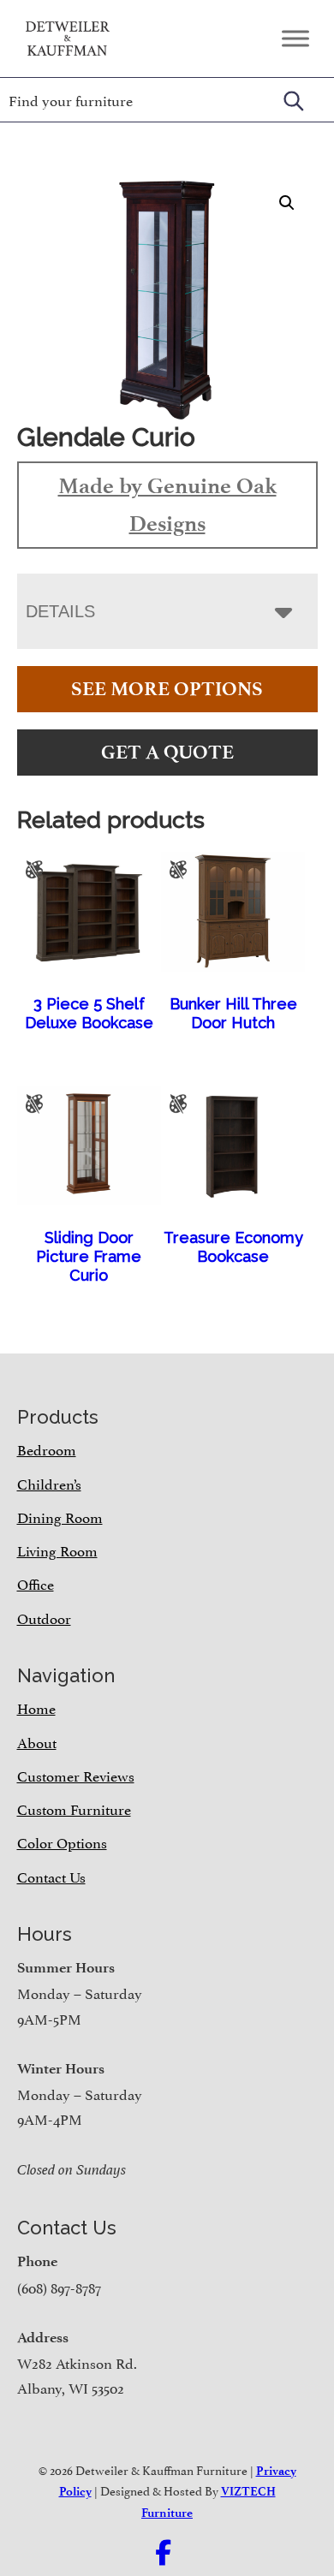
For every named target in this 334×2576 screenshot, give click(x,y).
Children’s (49, 1483)
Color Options (62, 1841)
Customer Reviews (76, 1775)
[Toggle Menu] (295, 38)
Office (36, 1583)
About (37, 1741)
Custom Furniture (74, 1808)
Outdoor (44, 1617)
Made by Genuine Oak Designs (167, 504)
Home (36, 1707)
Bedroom (47, 1449)
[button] (287, 203)
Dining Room (60, 1516)
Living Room (57, 1550)
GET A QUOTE (167, 752)
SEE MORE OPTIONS (167, 689)
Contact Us (51, 1876)
